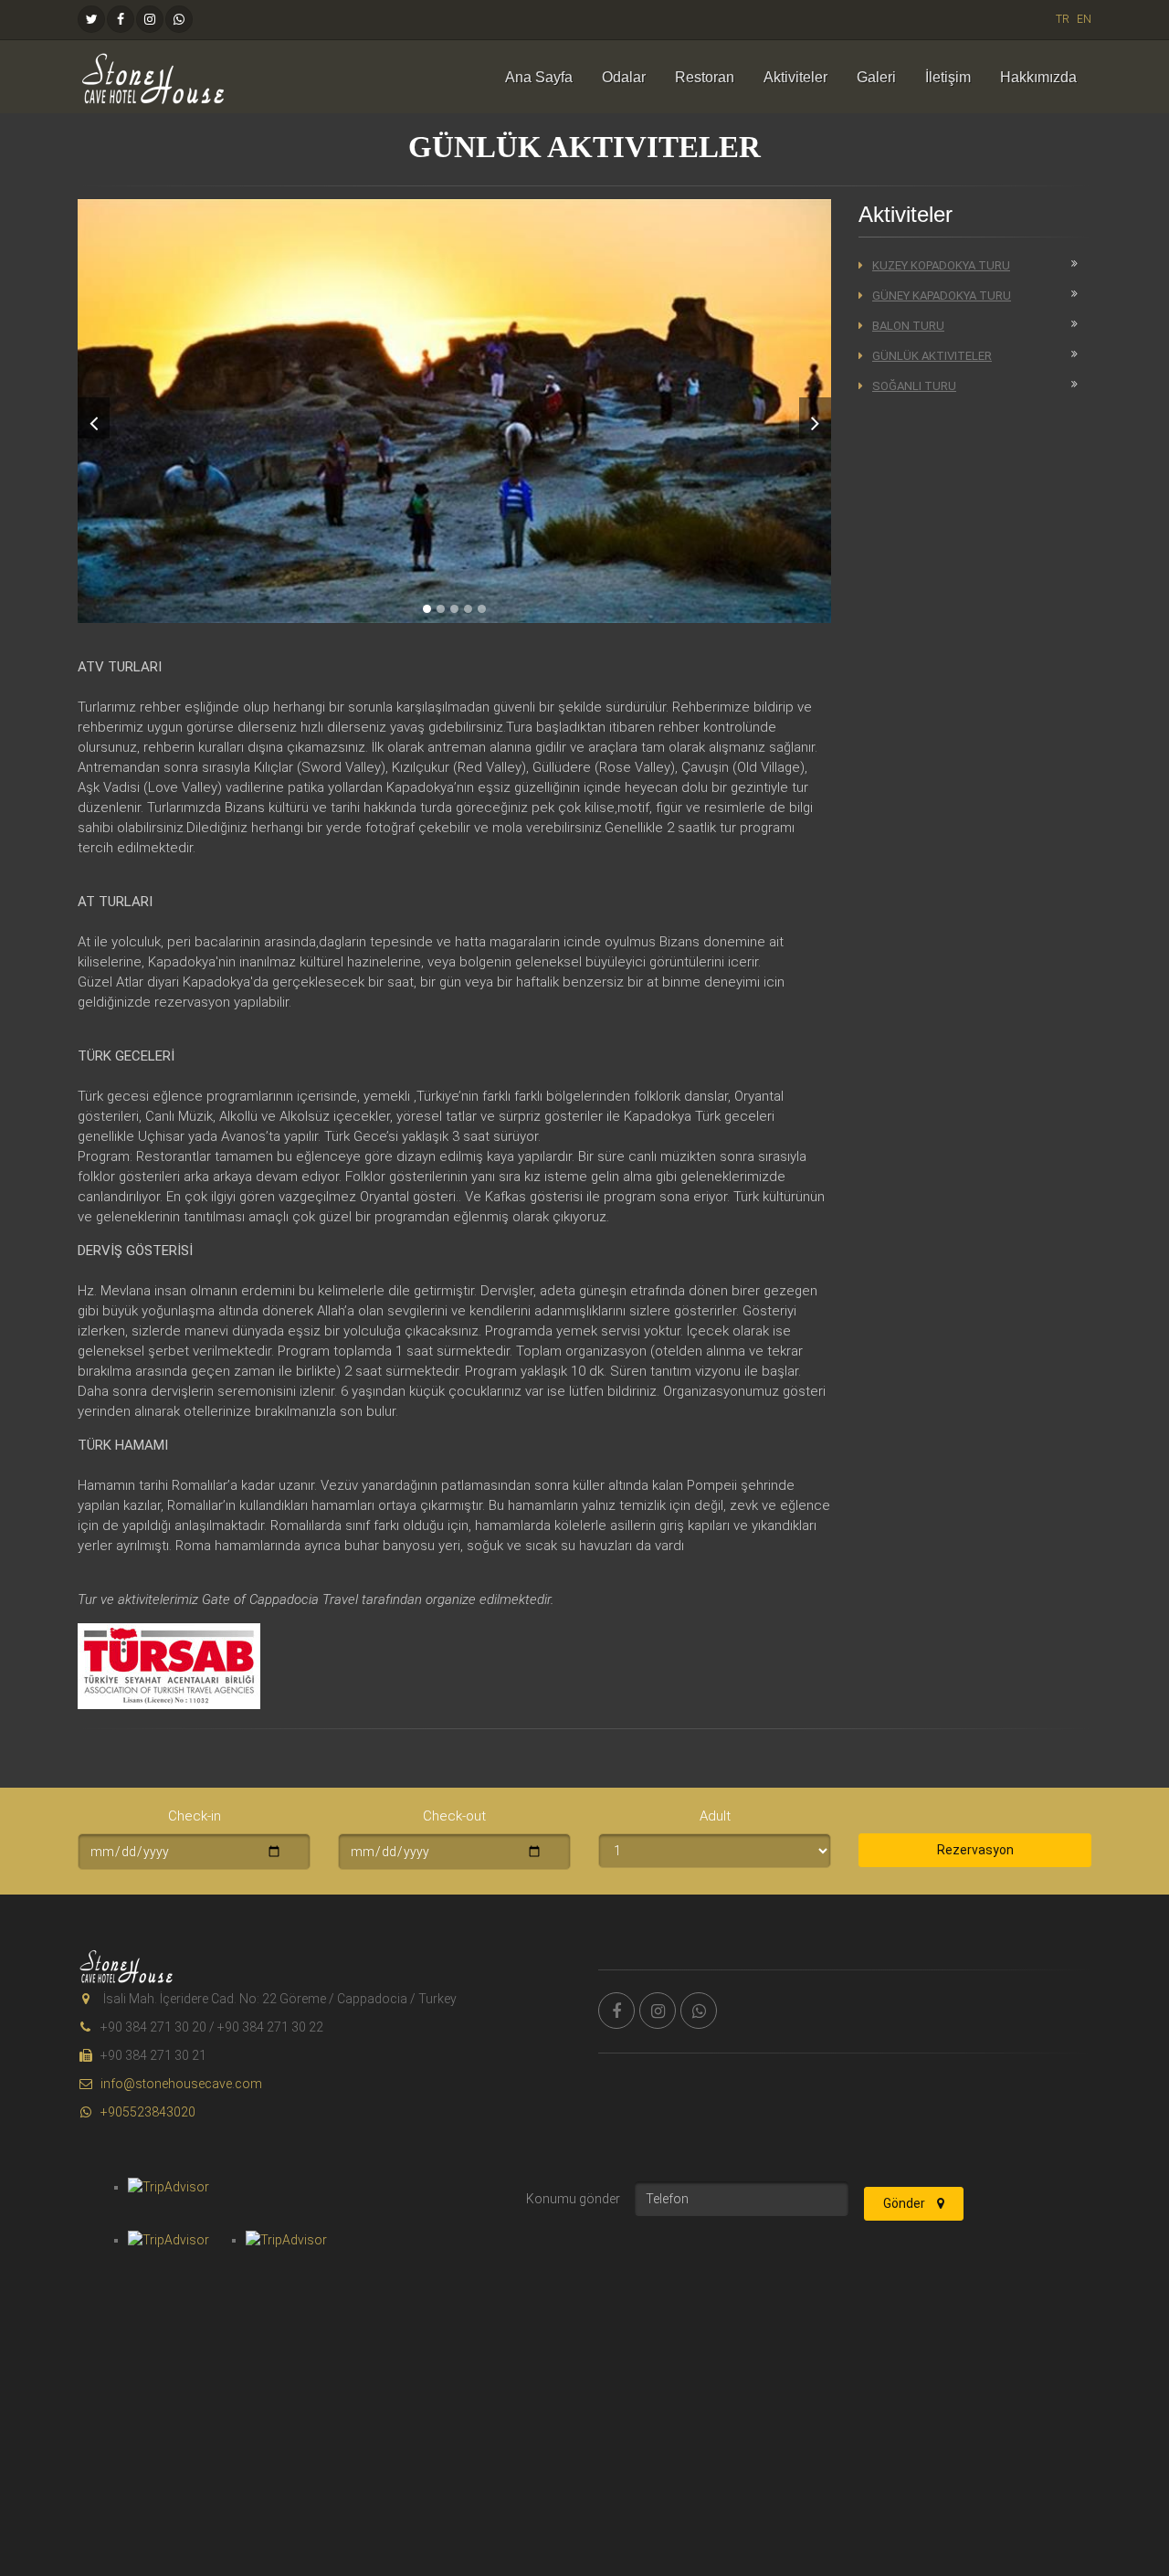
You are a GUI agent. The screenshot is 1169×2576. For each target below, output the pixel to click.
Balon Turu (908, 326)
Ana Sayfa (539, 77)
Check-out (454, 1816)
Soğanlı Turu (914, 386)
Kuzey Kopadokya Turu (941, 265)
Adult (715, 1816)
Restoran (705, 77)
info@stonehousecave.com (181, 2084)
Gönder (906, 2203)
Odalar (624, 77)
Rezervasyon (975, 1850)
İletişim (948, 77)
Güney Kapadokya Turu (942, 296)
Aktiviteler (795, 77)
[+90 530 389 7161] (179, 19)
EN (1084, 19)
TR (1063, 19)
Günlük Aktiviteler (932, 356)
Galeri (876, 77)
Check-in (195, 1816)
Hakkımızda (1038, 77)
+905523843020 (148, 2112)
